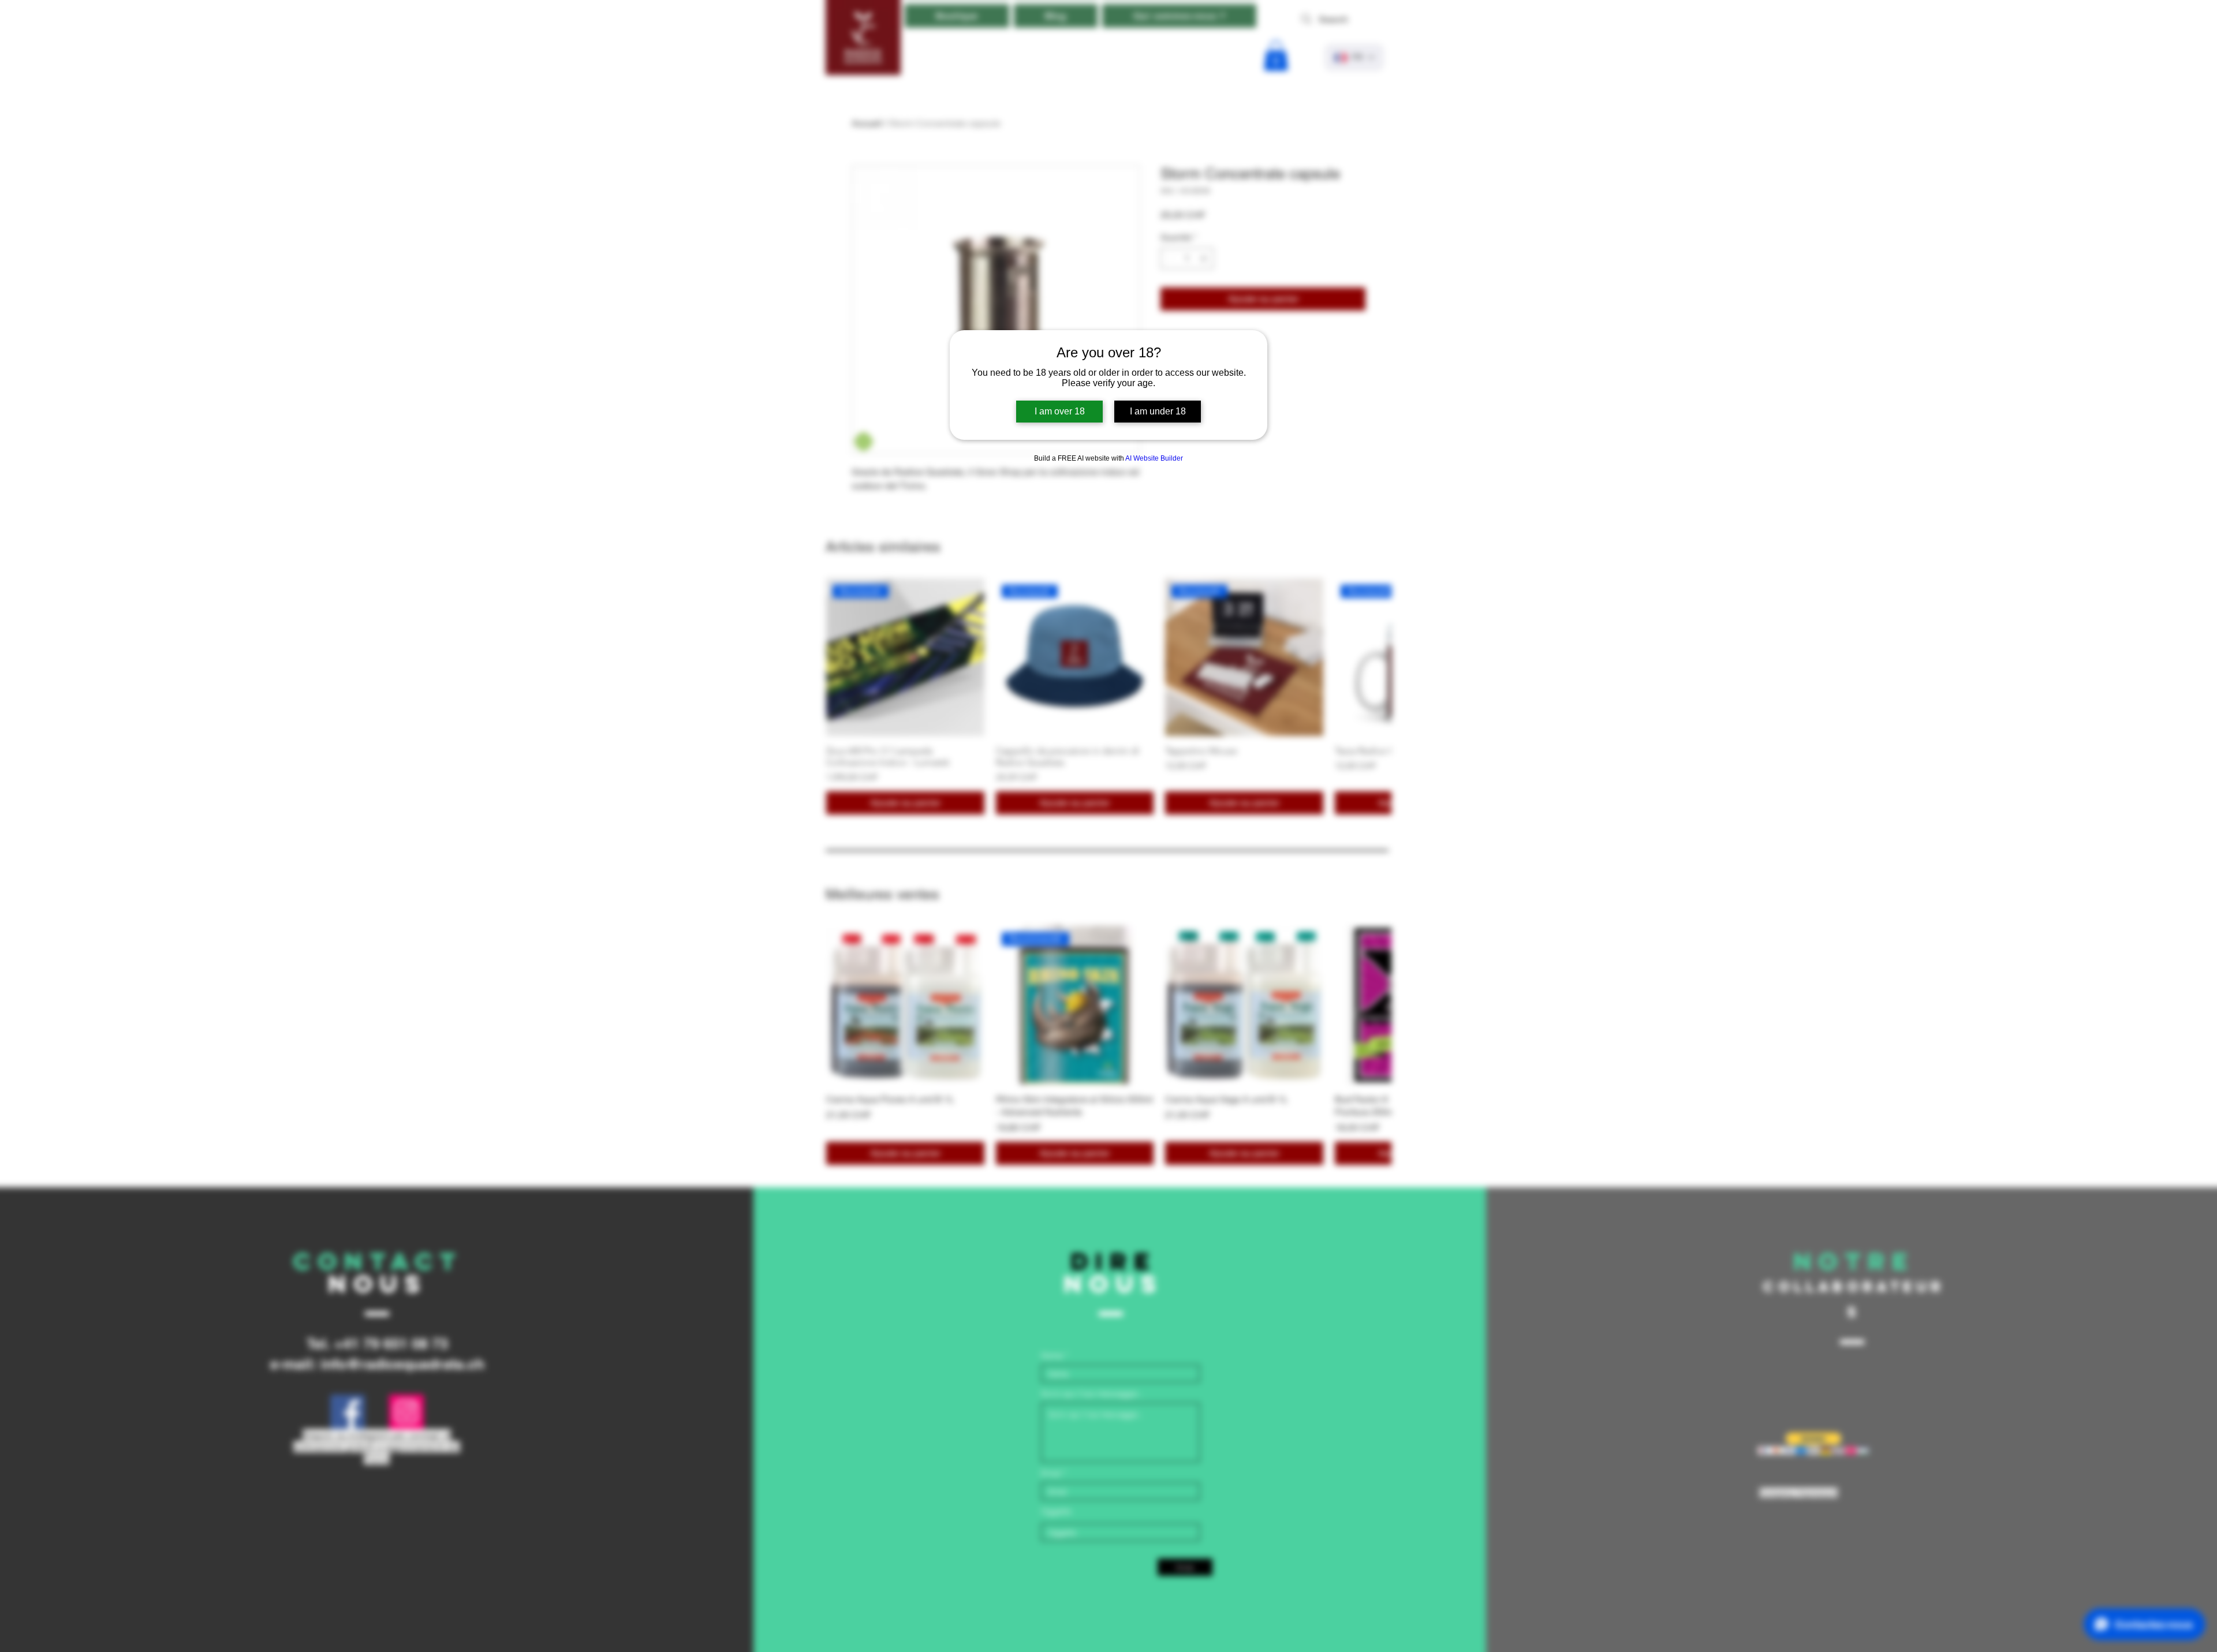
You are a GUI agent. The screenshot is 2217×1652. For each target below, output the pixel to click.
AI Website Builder (1154, 458)
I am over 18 (1060, 411)
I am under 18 (1158, 411)
